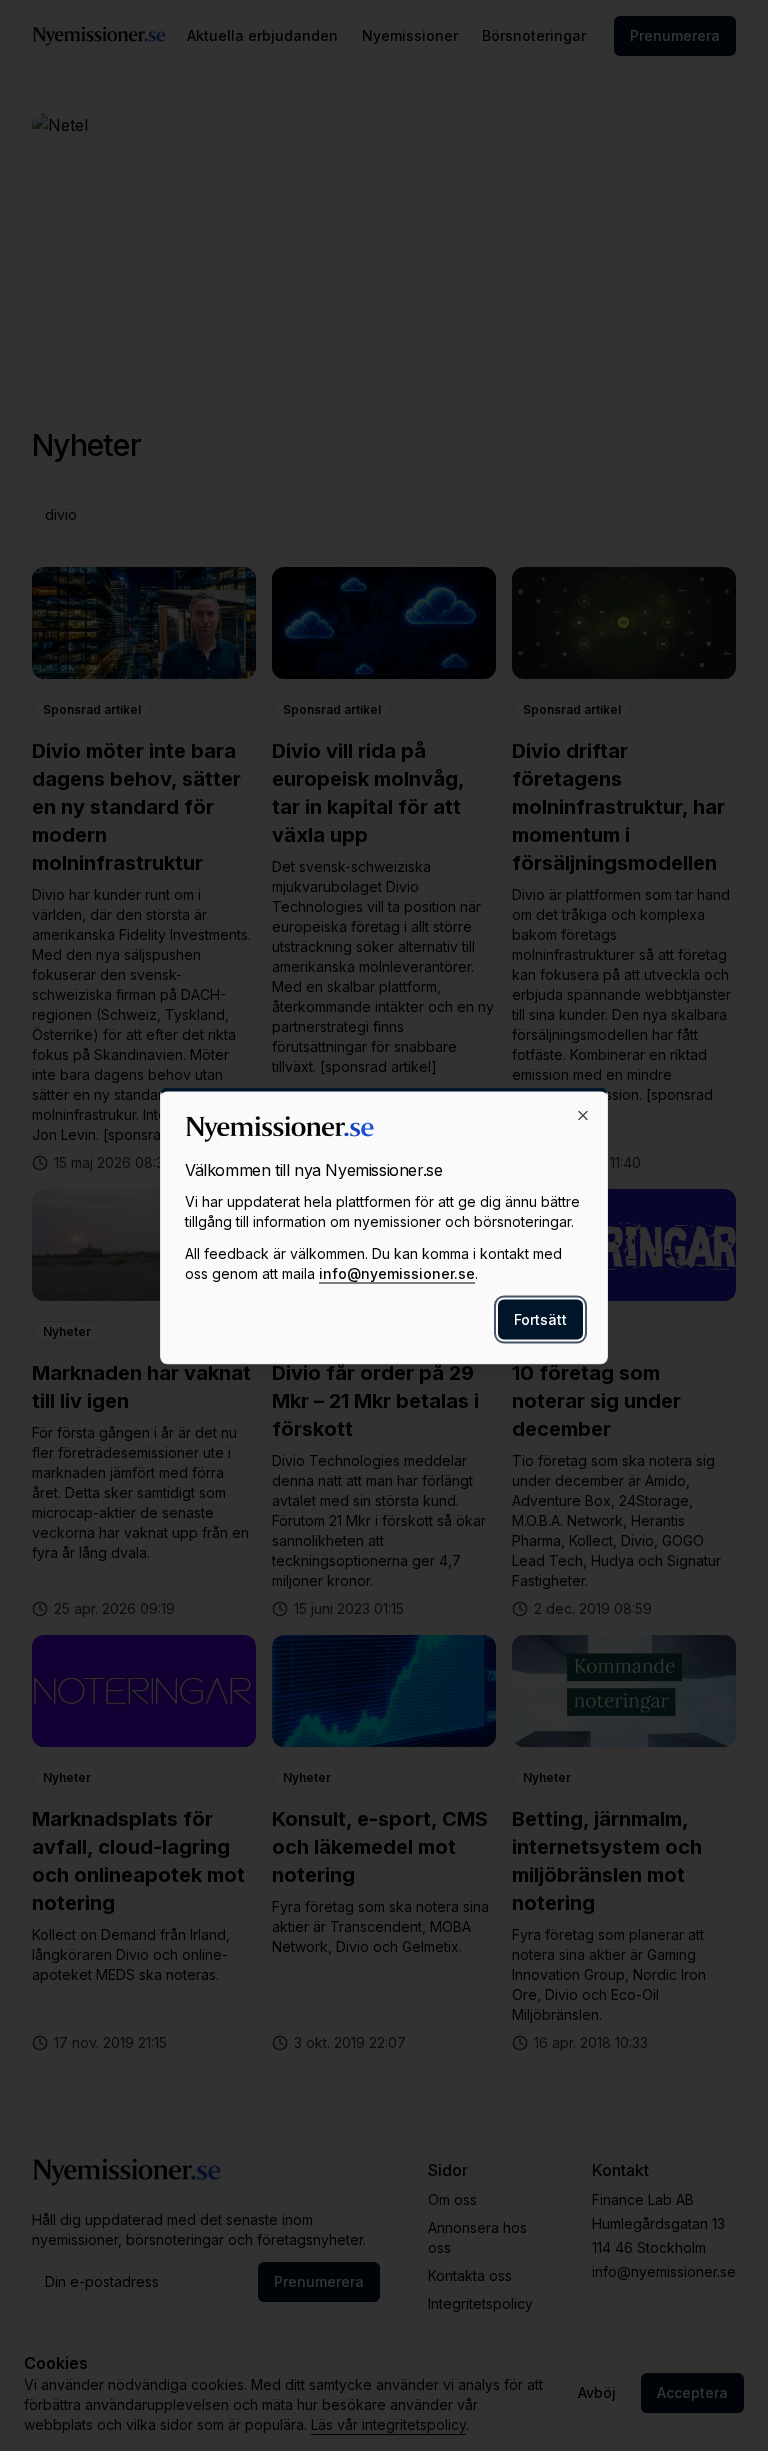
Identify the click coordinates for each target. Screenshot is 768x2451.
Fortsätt (540, 1318)
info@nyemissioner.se (397, 1272)
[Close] (583, 1115)
